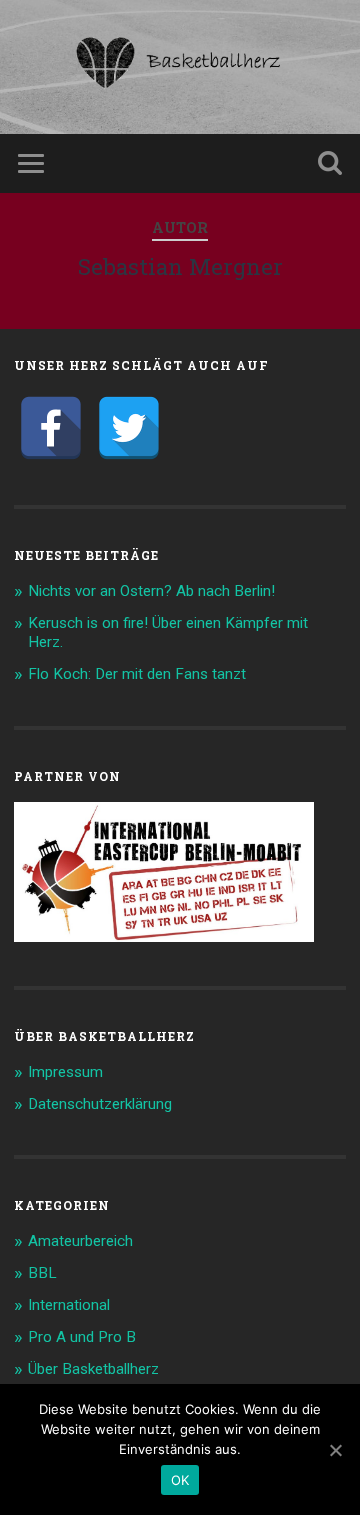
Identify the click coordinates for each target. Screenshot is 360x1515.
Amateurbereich (80, 1241)
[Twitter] (129, 428)
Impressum (65, 1072)
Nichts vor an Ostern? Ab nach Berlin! (151, 591)
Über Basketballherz (93, 1369)
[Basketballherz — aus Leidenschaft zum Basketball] (180, 67)
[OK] (335, 1450)
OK (180, 1480)
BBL (42, 1273)
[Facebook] (51, 428)
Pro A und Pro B (82, 1337)
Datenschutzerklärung (100, 1104)
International (69, 1305)
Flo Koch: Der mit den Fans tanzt (137, 674)
